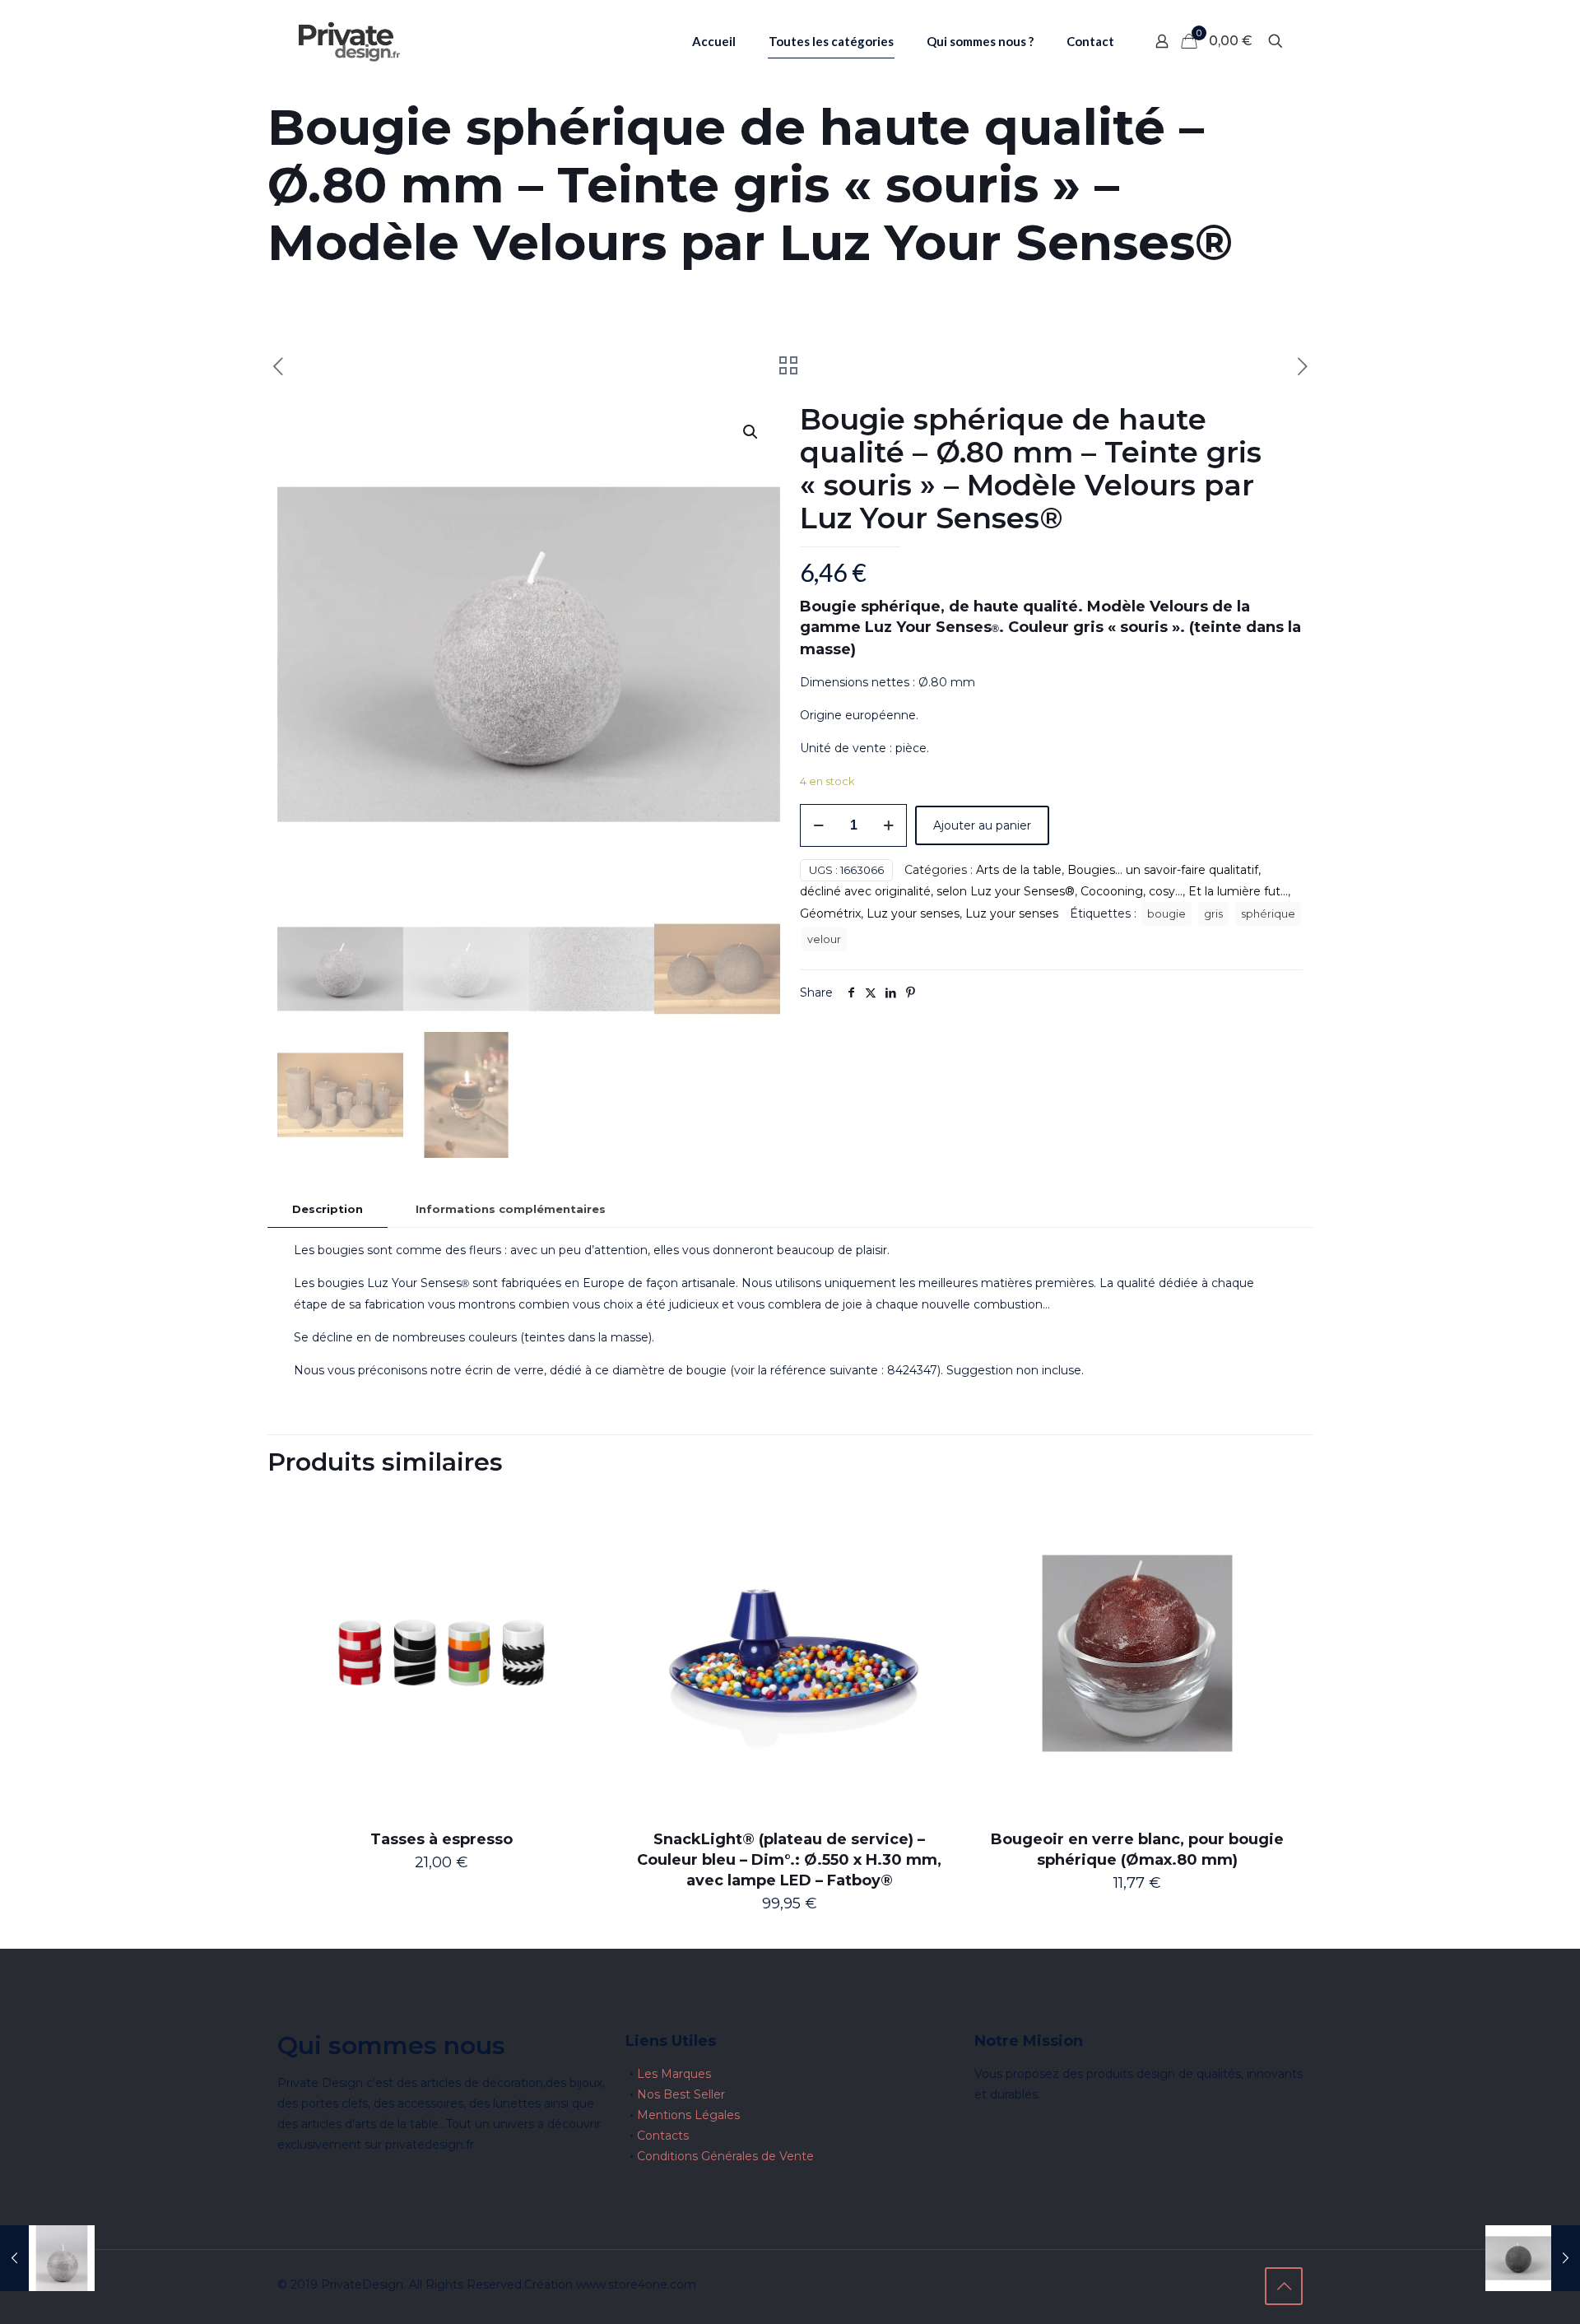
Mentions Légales (688, 2115)
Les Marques (674, 2074)
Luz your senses (913, 913)
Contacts (663, 2136)
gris (1213, 914)
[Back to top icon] (1284, 2286)
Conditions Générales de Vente (725, 2156)
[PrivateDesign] (349, 41)
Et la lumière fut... (1238, 891)
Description (328, 1209)
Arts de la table (1019, 870)
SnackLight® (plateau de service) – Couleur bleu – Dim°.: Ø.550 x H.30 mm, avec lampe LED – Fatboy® (789, 1860)
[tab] (328, 1209)
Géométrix (830, 913)
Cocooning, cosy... (1132, 891)
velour (824, 939)
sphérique (1268, 914)
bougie (1166, 914)
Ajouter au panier (982, 825)
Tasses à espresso (441, 1839)
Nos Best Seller (681, 2094)
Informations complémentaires (511, 1209)
